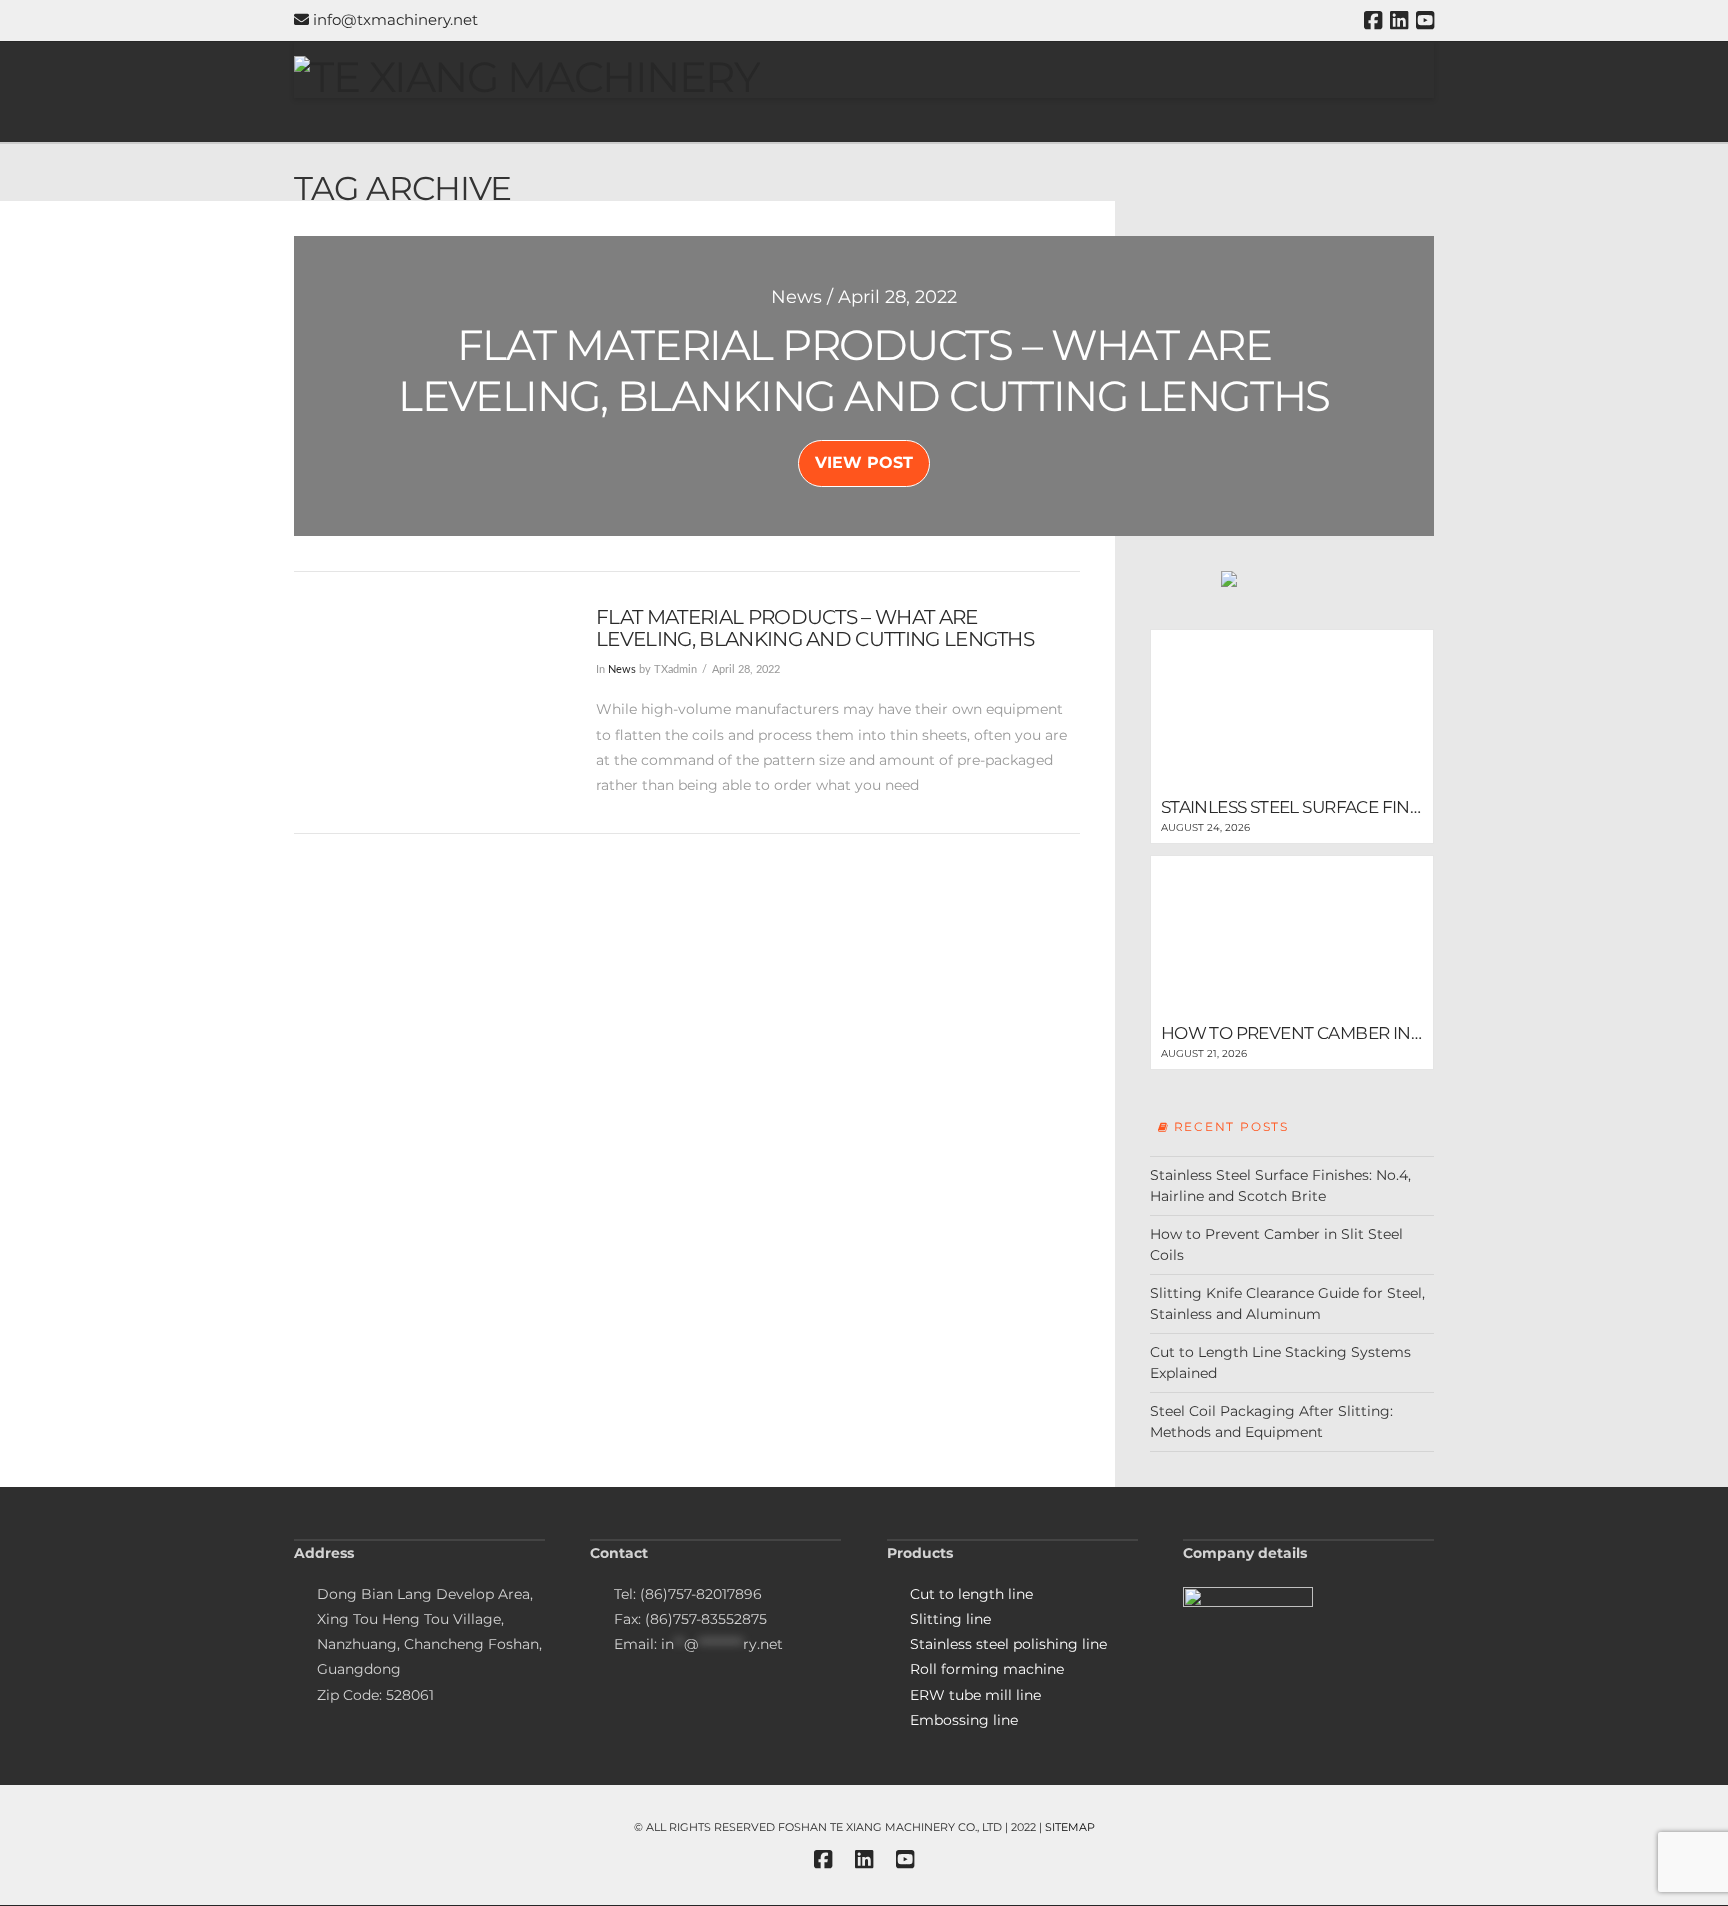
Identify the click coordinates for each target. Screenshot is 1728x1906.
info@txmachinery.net (393, 19)
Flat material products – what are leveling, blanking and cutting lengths (815, 628)
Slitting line (950, 1619)
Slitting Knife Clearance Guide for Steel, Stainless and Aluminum (1287, 1303)
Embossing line (964, 1720)
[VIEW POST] (427, 694)
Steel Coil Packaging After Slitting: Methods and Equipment (1271, 1421)
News (622, 670)
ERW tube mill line (975, 1695)
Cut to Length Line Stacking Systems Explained (1280, 1362)
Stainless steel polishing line (1008, 1644)
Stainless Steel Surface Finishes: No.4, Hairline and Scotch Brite (1280, 1185)
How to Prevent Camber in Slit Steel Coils (1276, 1244)
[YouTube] (1425, 20)
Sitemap (1070, 1827)
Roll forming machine (987, 1669)
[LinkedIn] (1399, 20)
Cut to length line (971, 1594)
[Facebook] (1373, 20)
